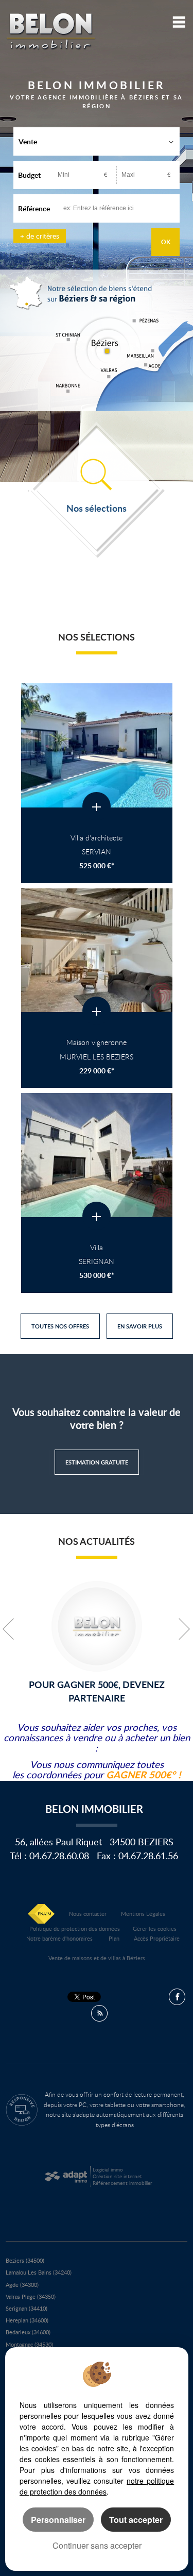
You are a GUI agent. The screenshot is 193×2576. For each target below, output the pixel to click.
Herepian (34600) (27, 2320)
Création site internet (117, 2176)
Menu (177, 22)
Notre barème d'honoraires (60, 1938)
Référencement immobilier (122, 2183)
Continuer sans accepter (97, 2545)
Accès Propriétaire (157, 1938)
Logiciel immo (108, 2169)
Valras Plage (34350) (31, 2296)
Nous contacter (88, 1914)
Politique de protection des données (75, 1929)
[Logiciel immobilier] (66, 2177)
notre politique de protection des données (97, 2486)
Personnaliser (58, 2520)
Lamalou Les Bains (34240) (39, 2272)
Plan (114, 1938)
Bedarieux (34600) (28, 2332)
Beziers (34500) (25, 2260)
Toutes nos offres (60, 1326)
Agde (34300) (22, 2285)
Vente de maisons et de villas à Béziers (97, 1958)
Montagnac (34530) (29, 2344)
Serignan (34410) (27, 2308)
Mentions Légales (143, 1914)
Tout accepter (136, 2520)
